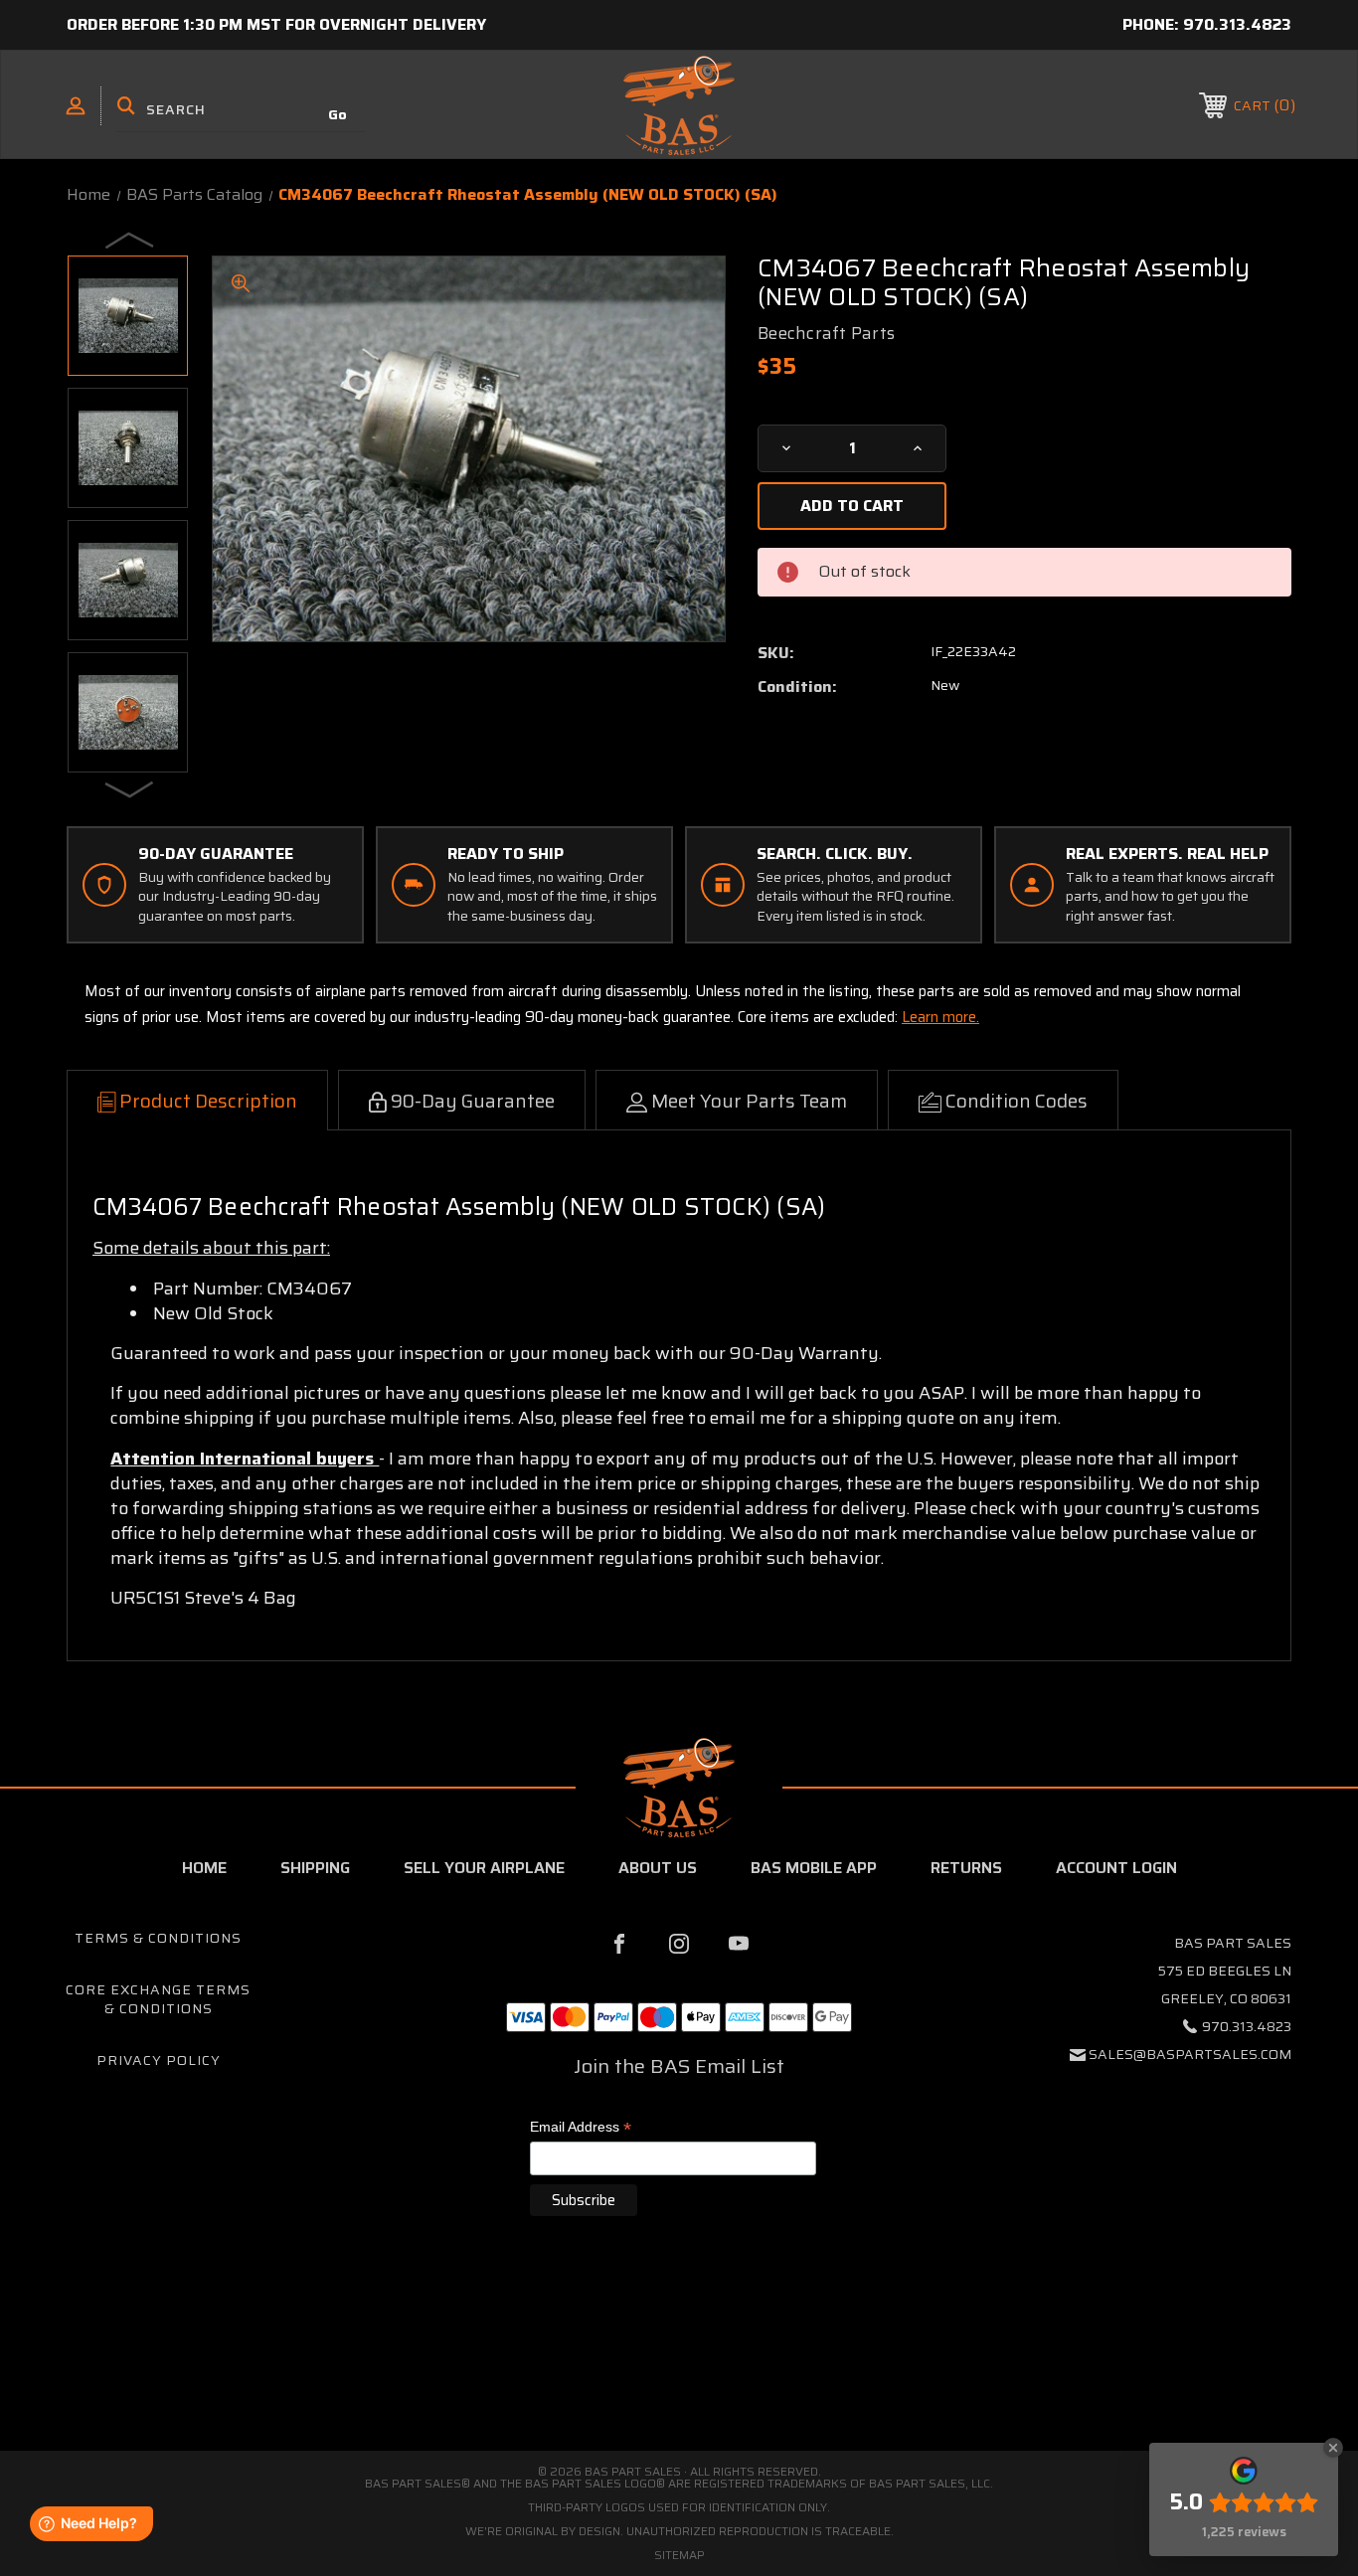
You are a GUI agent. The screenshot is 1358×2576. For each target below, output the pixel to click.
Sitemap (679, 2555)
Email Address (581, 2128)
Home (204, 1868)
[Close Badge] (1333, 2448)
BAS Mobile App (814, 1868)
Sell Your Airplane (484, 1868)
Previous (130, 240)
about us (658, 1868)
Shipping (315, 1868)
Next (130, 788)
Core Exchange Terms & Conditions (158, 1999)
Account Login (1116, 1868)
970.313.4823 (1237, 24)
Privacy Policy (159, 2060)
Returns (966, 1868)
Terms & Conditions (158, 1938)
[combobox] (241, 109)
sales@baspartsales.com (1190, 2054)
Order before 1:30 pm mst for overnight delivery (276, 24)
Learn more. (940, 1017)
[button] (679, 2367)
